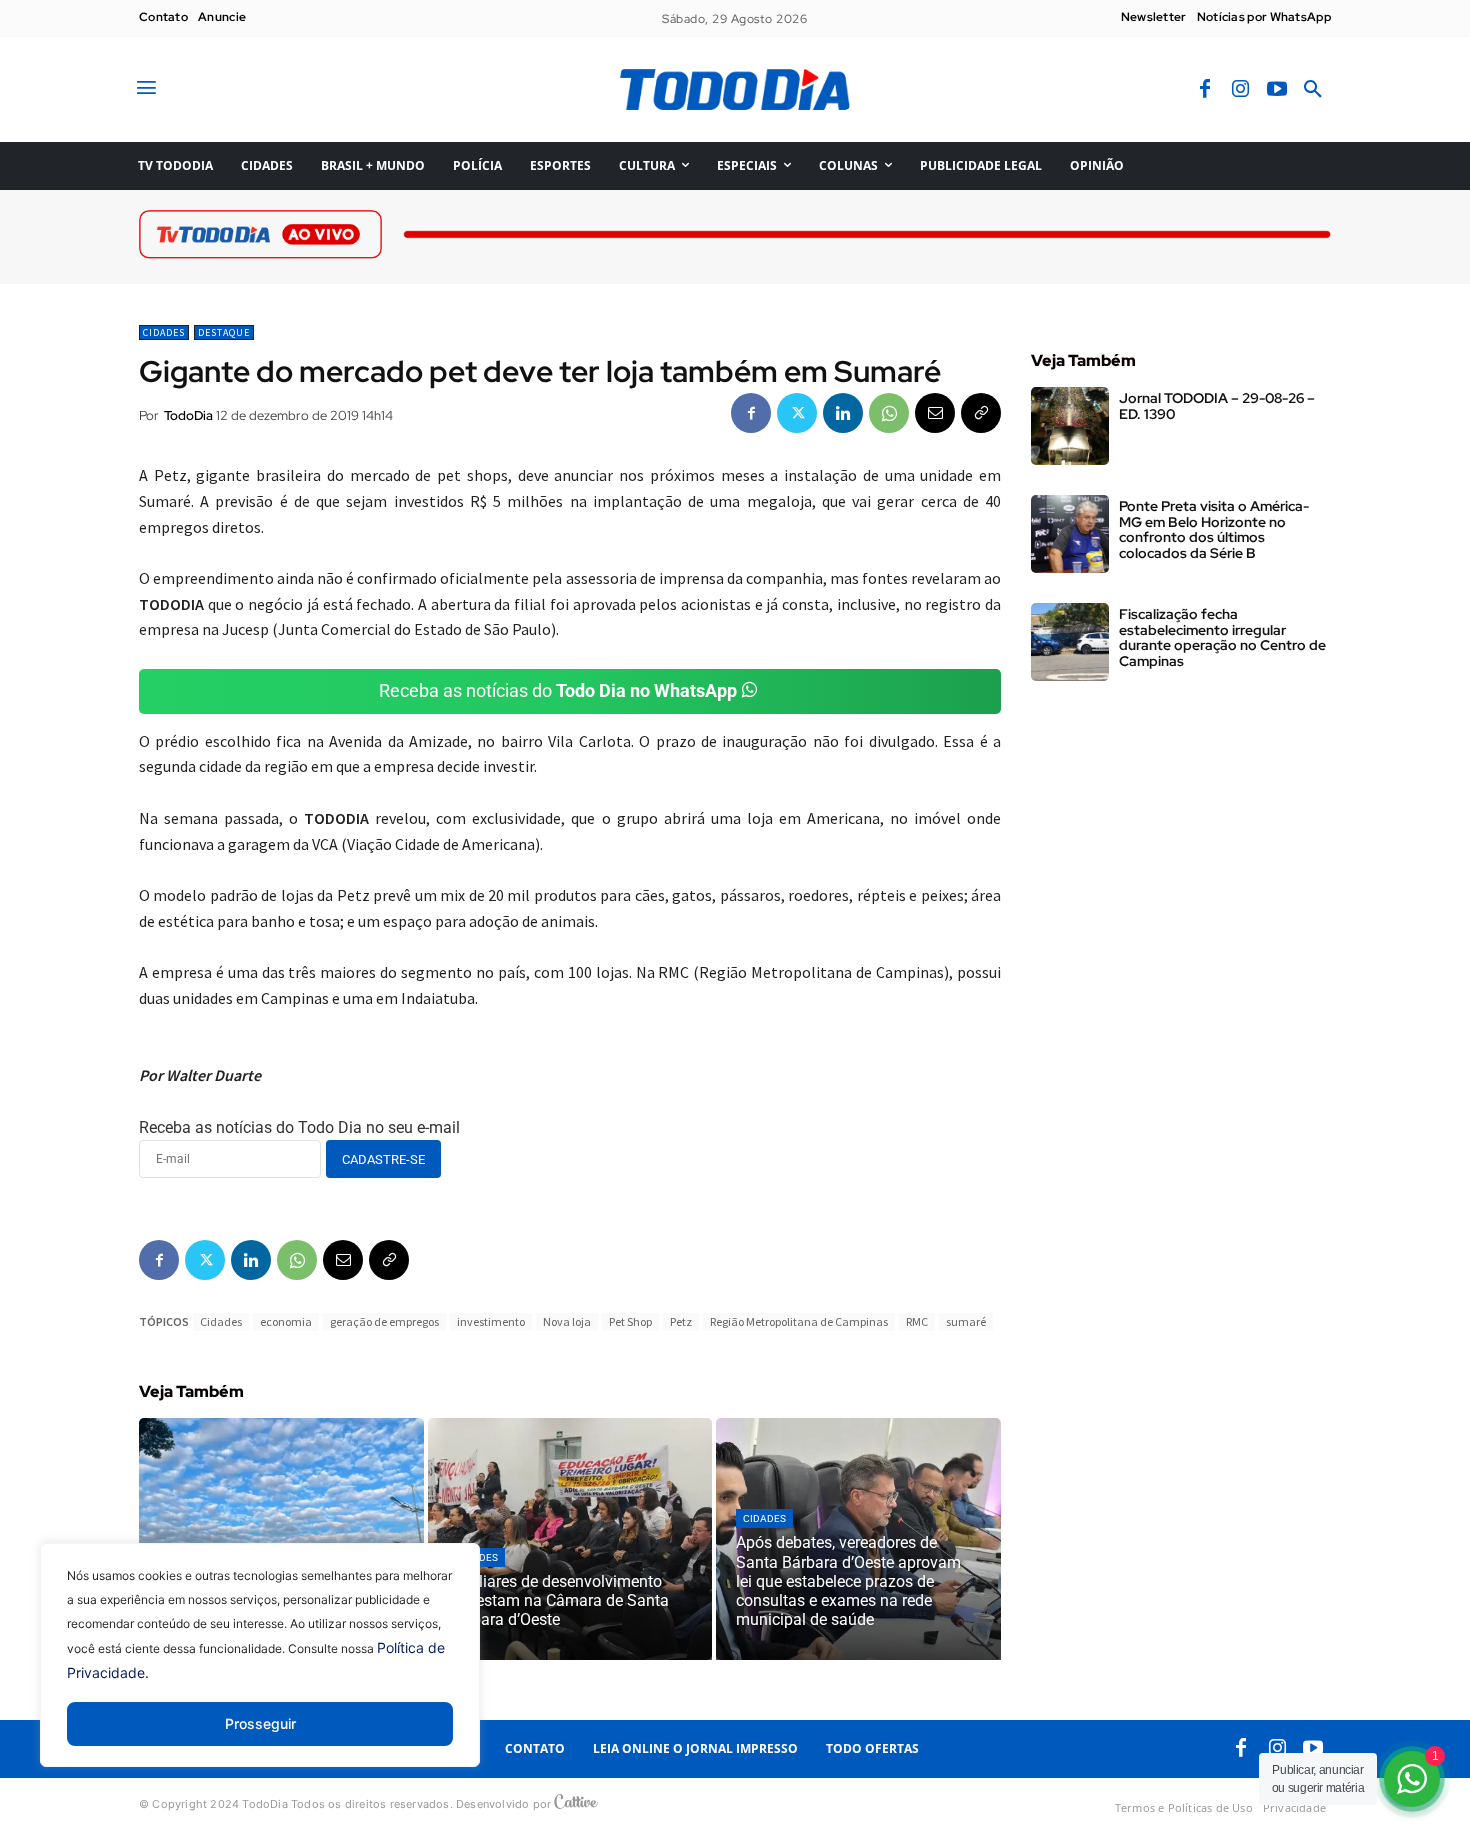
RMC (917, 1321)
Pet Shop (630, 1321)
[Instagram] (1241, 90)
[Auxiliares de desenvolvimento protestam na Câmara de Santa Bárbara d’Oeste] (570, 1539)
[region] (260, 1670)
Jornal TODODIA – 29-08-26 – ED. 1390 (1217, 405)
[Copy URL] (981, 413)
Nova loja (567, 1321)
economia (286, 1321)
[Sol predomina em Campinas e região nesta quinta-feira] (281, 1539)
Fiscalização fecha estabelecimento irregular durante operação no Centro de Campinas (1222, 637)
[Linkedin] (843, 413)
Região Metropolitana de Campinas (799, 1321)
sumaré (966, 1321)
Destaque (224, 332)
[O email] (935, 413)
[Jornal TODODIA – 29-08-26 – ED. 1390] (1070, 426)
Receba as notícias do (558, 690)
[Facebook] (1205, 90)
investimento (491, 1321)
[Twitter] (797, 413)
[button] (1313, 90)
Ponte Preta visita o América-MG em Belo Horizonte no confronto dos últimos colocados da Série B (1214, 529)
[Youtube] (1277, 90)
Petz (681, 1321)
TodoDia (188, 415)
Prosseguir (260, 1723)
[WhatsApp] (889, 413)
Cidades (164, 332)
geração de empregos (384, 1321)
